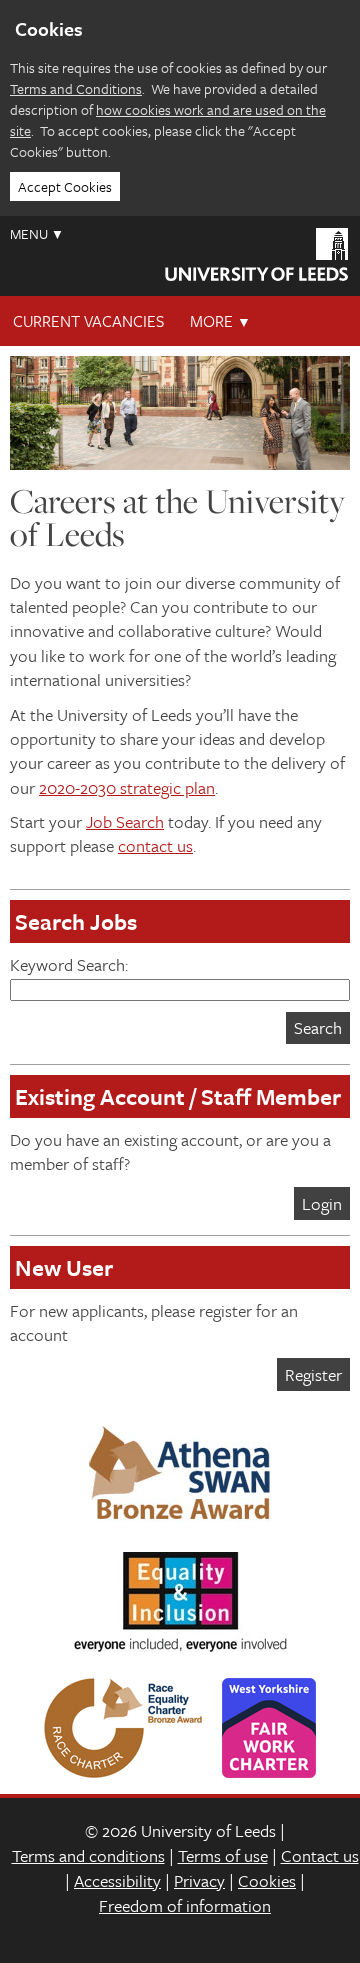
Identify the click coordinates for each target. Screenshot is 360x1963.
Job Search (125, 821)
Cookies (267, 1880)
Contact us (320, 1855)
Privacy (199, 1880)
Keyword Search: (69, 964)
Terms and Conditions (76, 88)
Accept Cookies (65, 186)
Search (318, 1027)
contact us (155, 845)
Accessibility (117, 1880)
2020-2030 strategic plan (127, 787)
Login (322, 1203)
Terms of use (223, 1855)
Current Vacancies (88, 321)
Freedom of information (185, 1905)
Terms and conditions (88, 1855)
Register (313, 1374)
